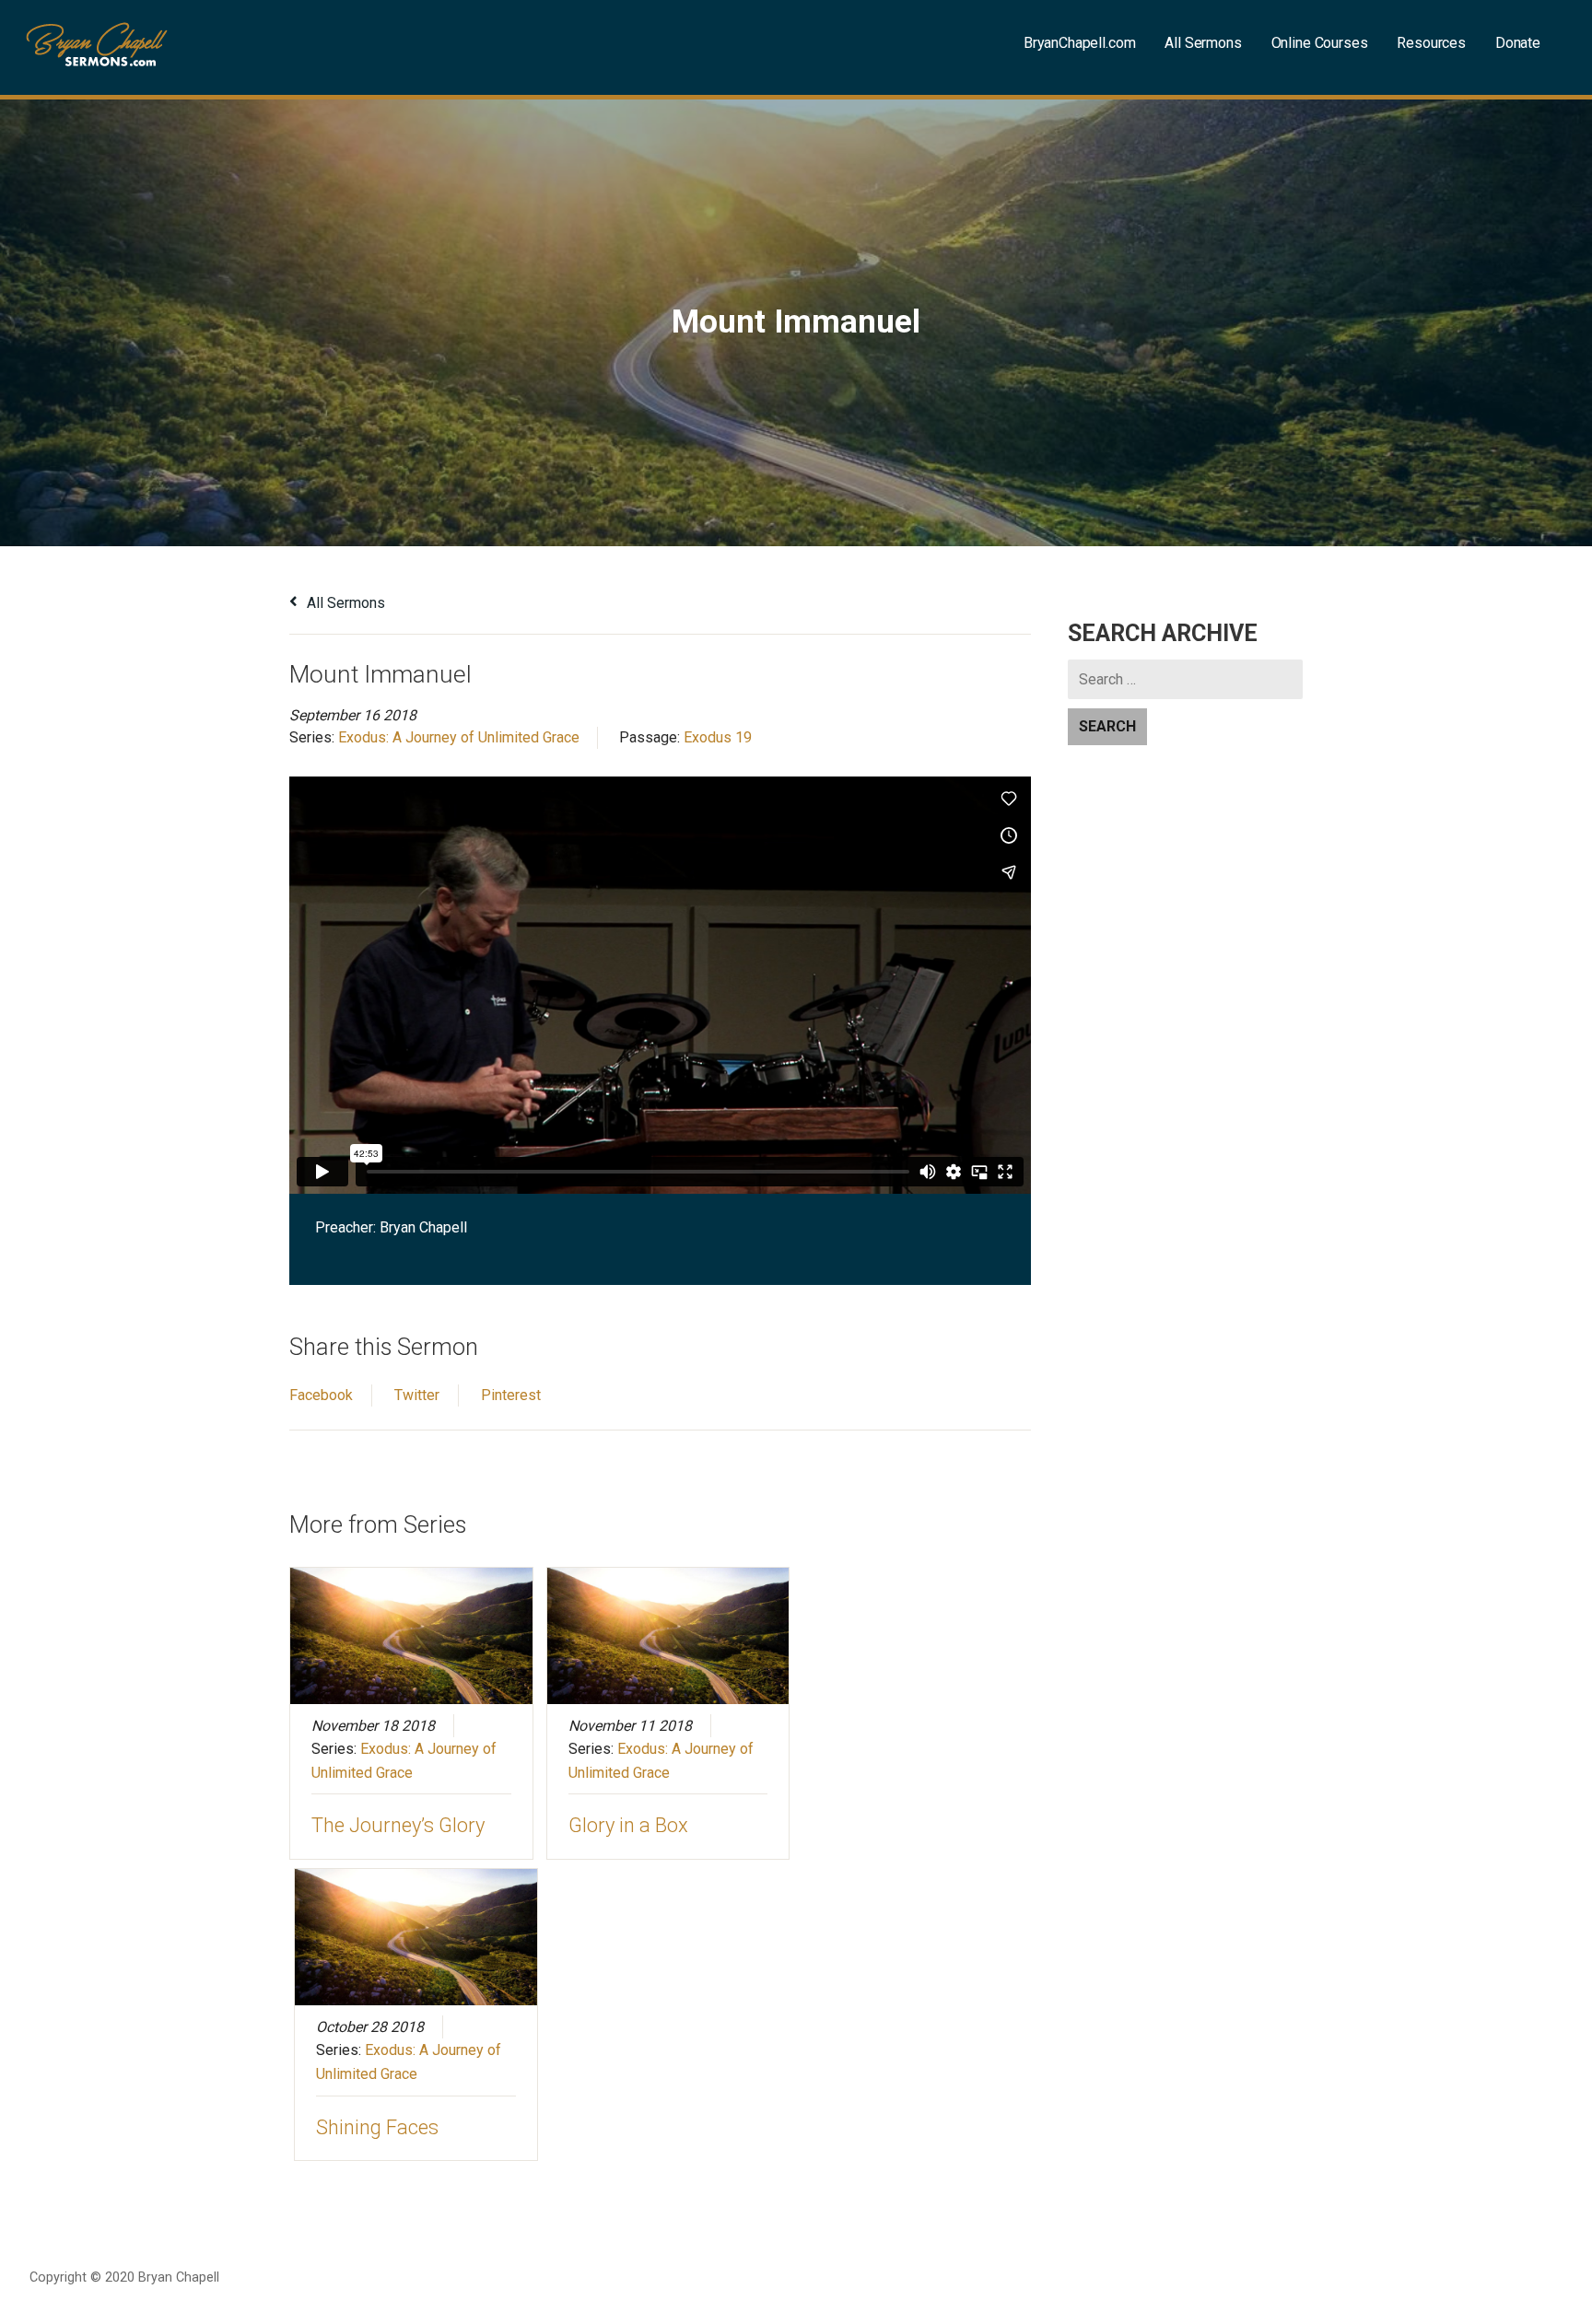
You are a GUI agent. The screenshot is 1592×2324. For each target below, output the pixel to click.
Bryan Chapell (423, 1227)
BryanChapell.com (1079, 43)
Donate (1518, 43)
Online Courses (1320, 43)
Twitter (417, 1395)
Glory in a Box (628, 1825)
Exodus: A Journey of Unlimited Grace (459, 737)
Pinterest (511, 1395)
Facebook (321, 1395)
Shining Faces (377, 2127)
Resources (1431, 43)
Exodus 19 (718, 737)
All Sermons (1203, 43)
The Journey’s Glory (398, 1825)
